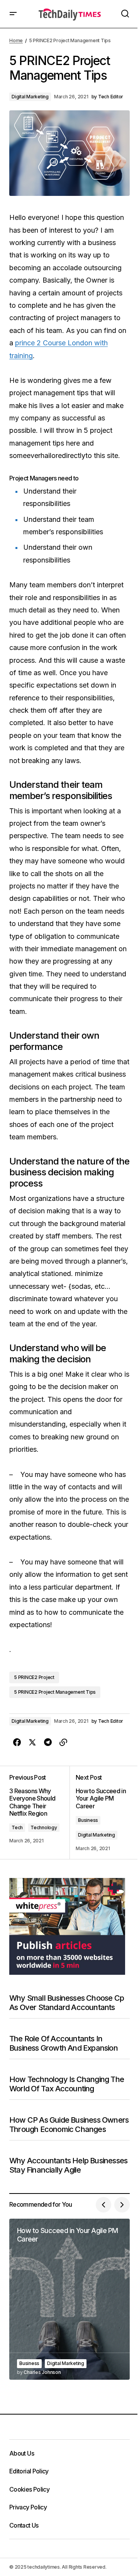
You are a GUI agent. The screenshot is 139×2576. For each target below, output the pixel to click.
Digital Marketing (30, 97)
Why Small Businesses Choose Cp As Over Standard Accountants (67, 2003)
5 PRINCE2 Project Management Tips (55, 1692)
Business (88, 1820)
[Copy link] (63, 1742)
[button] (13, 14)
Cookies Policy (29, 2489)
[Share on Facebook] (17, 1742)
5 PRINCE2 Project (34, 1677)
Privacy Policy (28, 2507)
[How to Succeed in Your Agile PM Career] (69, 2299)
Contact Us (24, 2525)
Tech (17, 1827)
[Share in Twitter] (32, 1742)
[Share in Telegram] (48, 1742)
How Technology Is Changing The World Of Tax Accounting (67, 2084)
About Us (22, 2453)
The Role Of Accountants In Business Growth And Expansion (64, 2043)
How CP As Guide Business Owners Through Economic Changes (69, 2125)
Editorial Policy (29, 2471)
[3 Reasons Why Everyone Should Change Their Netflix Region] (39, 1813)
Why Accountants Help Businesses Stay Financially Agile (68, 2165)
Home (16, 40)
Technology (44, 1827)
